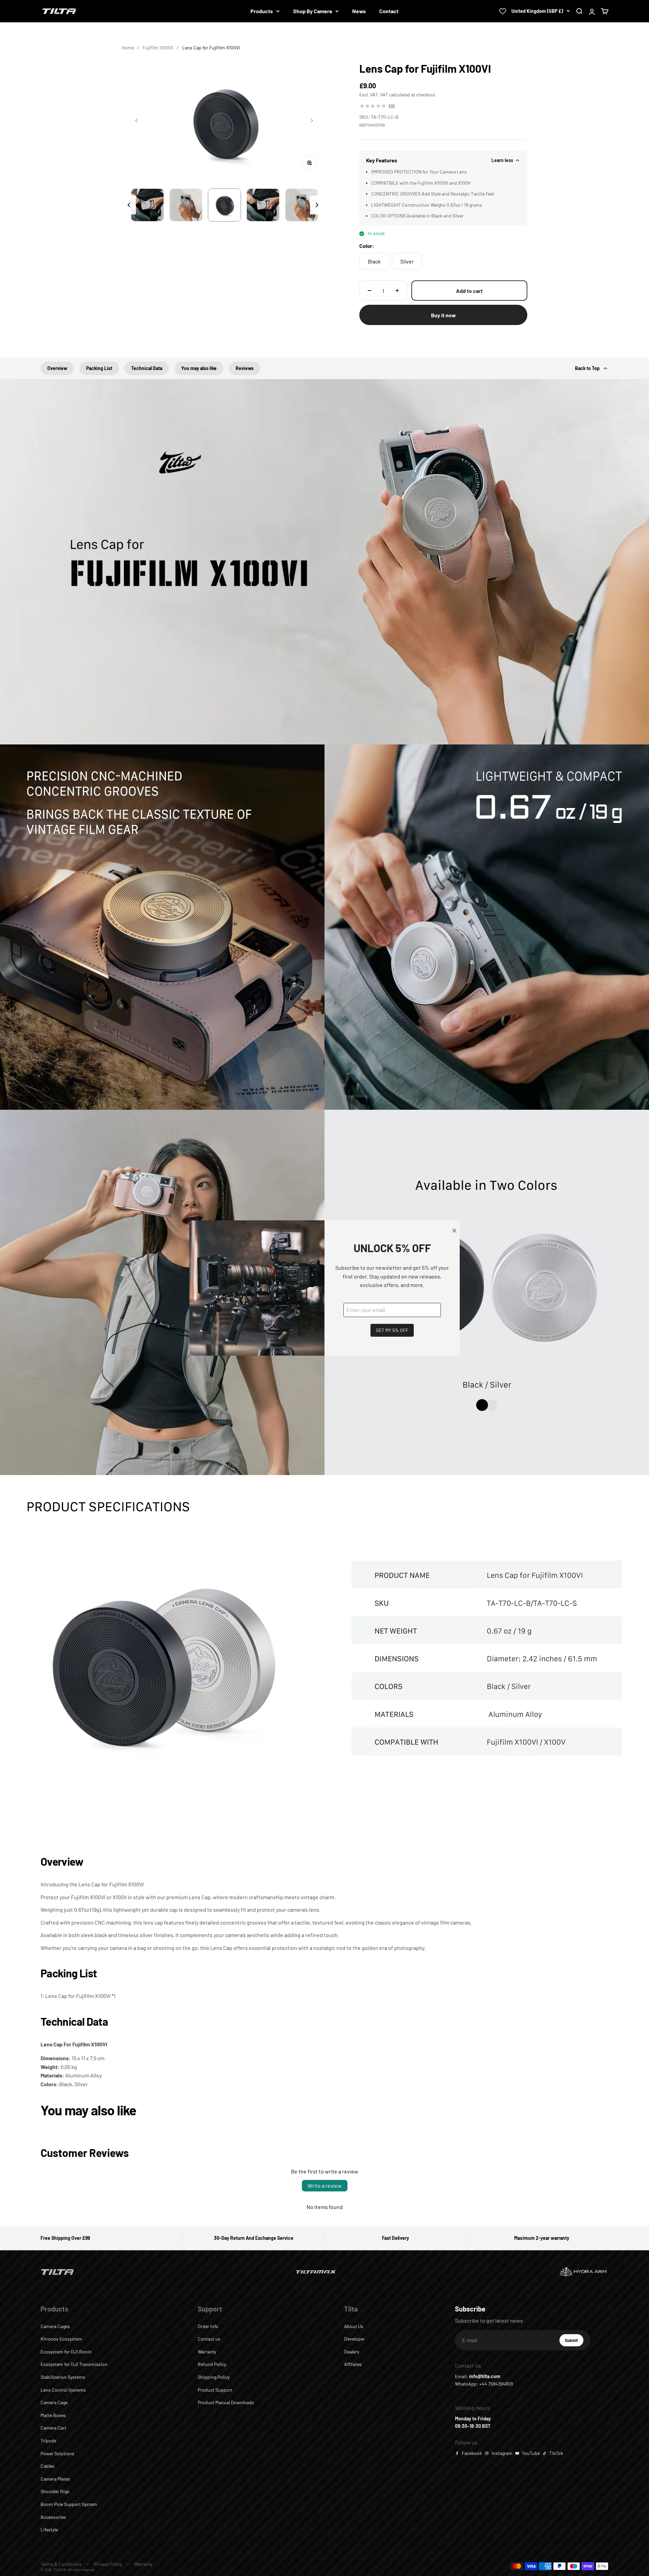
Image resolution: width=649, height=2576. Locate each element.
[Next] (317, 205)
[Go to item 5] (263, 205)
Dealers (352, 2352)
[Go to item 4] (224, 205)
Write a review (325, 2186)
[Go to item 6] (302, 205)
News (359, 11)
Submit (574, 2342)
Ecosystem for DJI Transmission (74, 2364)
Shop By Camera (313, 11)
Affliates (353, 2364)
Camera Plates (55, 2479)
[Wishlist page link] (503, 11)
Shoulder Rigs (55, 2491)
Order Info (208, 2326)
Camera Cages (55, 2326)
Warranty (207, 2352)
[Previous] (129, 205)
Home (128, 48)
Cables (47, 2466)
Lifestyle (49, 2529)
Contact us (209, 2339)
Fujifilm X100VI (158, 48)
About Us (354, 2326)
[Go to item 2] (147, 205)
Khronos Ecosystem (61, 2339)
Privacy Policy (108, 2564)
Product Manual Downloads (226, 2402)
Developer (354, 2339)
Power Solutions (57, 2453)
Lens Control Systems (63, 2390)
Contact (389, 11)
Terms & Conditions (61, 2564)
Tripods (49, 2441)
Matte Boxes (53, 2415)
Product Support (215, 2390)
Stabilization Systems (63, 2377)
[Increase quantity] (397, 291)
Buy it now (443, 315)
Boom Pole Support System (69, 2504)
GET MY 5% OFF (392, 1330)
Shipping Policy (214, 2377)
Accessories (53, 2517)
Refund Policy (212, 2364)
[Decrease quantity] (369, 291)
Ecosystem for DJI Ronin (66, 2352)
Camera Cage (54, 2402)
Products (262, 11)
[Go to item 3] (186, 205)
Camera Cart (53, 2428)
